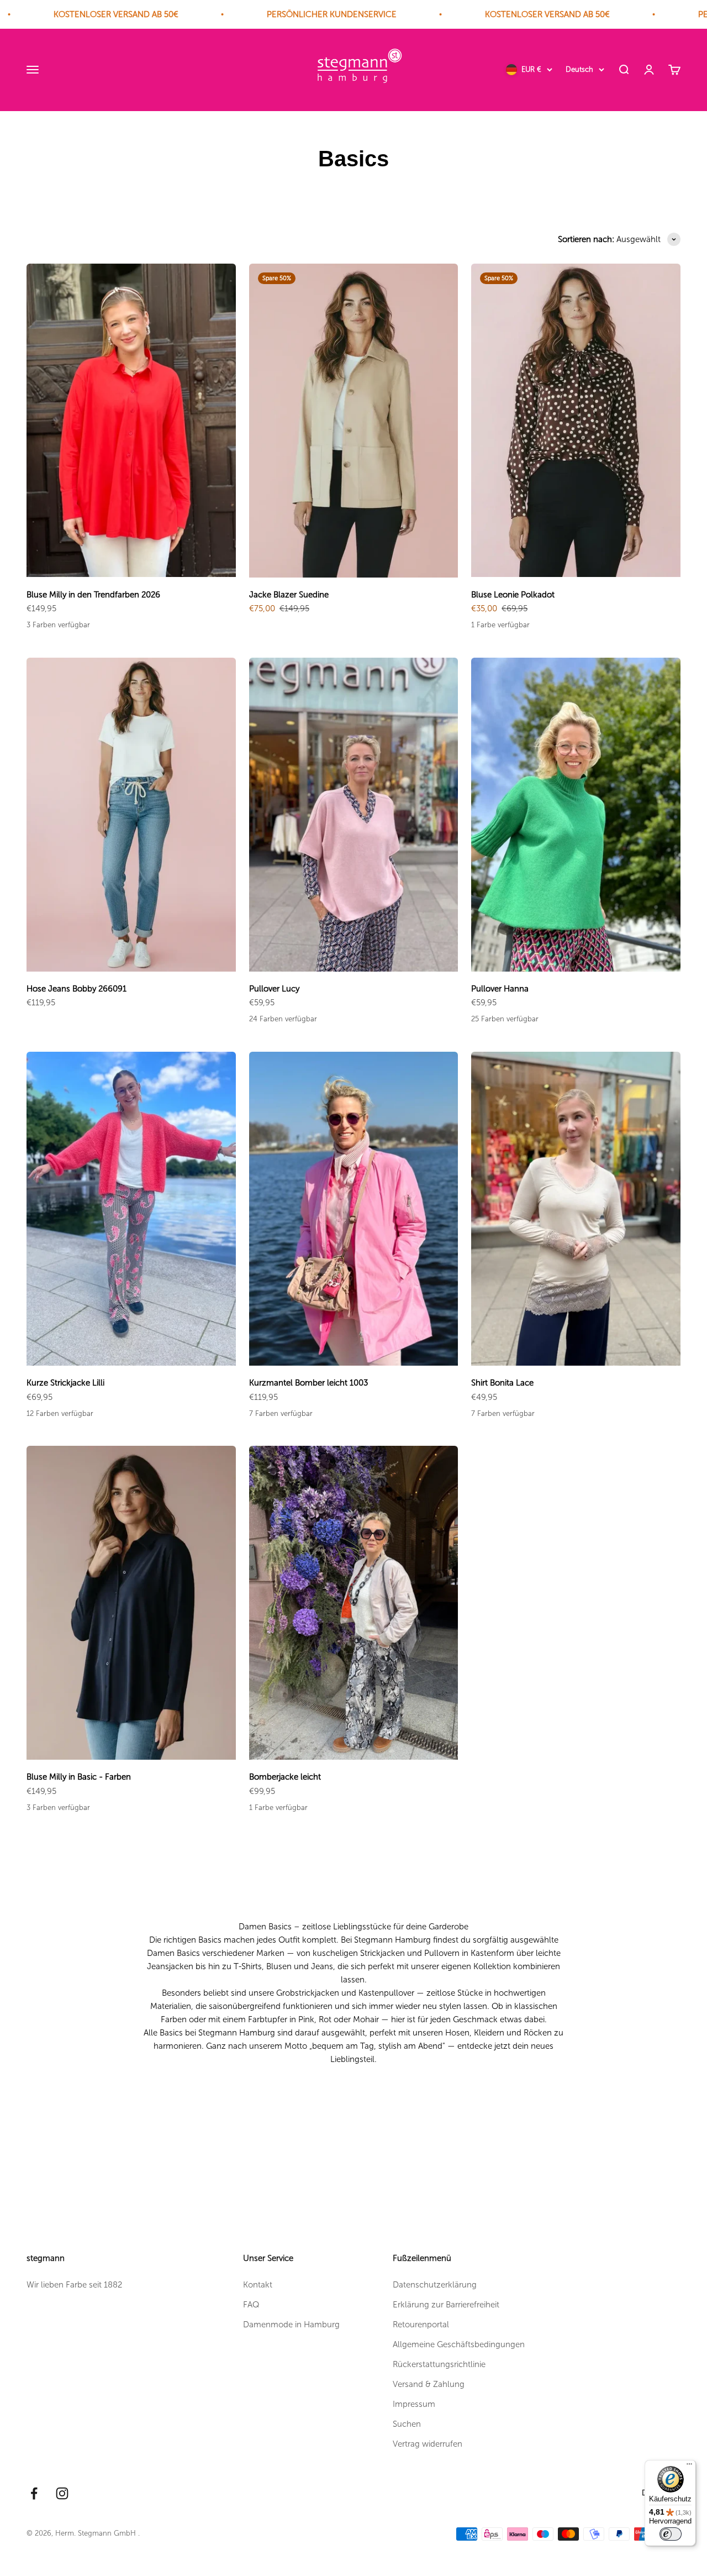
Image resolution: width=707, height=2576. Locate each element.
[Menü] (689, 2467)
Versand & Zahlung (429, 2384)
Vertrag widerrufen (428, 2444)
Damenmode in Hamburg (291, 2325)
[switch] (671, 2534)
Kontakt (258, 2285)
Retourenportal (421, 2325)
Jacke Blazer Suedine (289, 595)
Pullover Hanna (500, 989)
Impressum (414, 2404)
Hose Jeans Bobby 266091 (76, 989)
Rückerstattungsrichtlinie (439, 2364)
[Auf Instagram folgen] (62, 2493)
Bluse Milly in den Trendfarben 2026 (93, 595)
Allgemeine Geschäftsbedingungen (459, 2344)
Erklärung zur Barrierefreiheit (446, 2305)
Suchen (407, 2424)
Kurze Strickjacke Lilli (65, 1383)
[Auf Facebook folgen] (34, 2493)
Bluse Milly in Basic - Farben (79, 1777)
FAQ (251, 2305)
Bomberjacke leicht (285, 1777)
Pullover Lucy (274, 989)
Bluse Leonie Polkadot (513, 595)
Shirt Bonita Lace (502, 1383)
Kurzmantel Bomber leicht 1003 (308, 1383)
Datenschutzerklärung (435, 2285)
